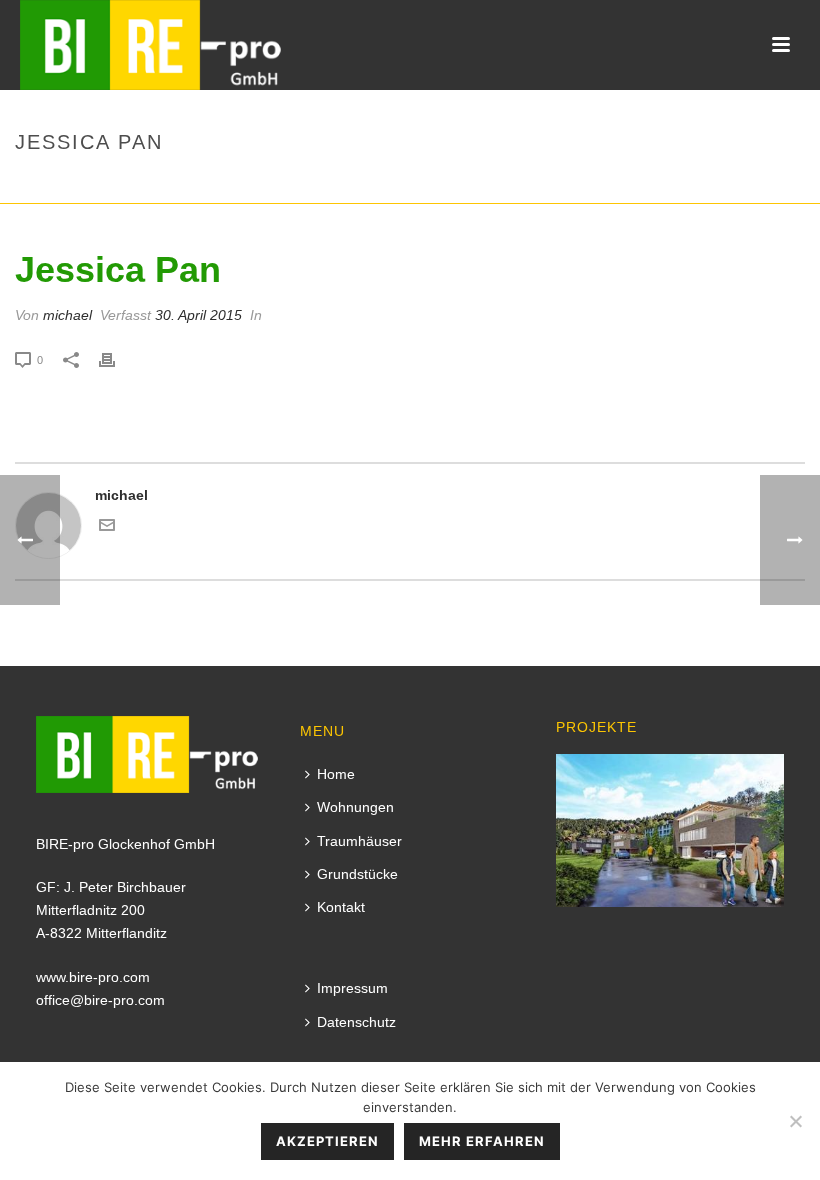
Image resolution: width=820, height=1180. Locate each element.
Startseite (659, 184)
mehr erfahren (482, 1141)
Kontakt (341, 907)
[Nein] (795, 1121)
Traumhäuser (359, 841)
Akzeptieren (327, 1141)
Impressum (352, 988)
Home (336, 774)
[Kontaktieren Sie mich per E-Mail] (107, 528)
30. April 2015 (198, 315)
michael (67, 315)
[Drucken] (117, 359)
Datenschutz (356, 1022)
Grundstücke (357, 874)
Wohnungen (355, 807)
